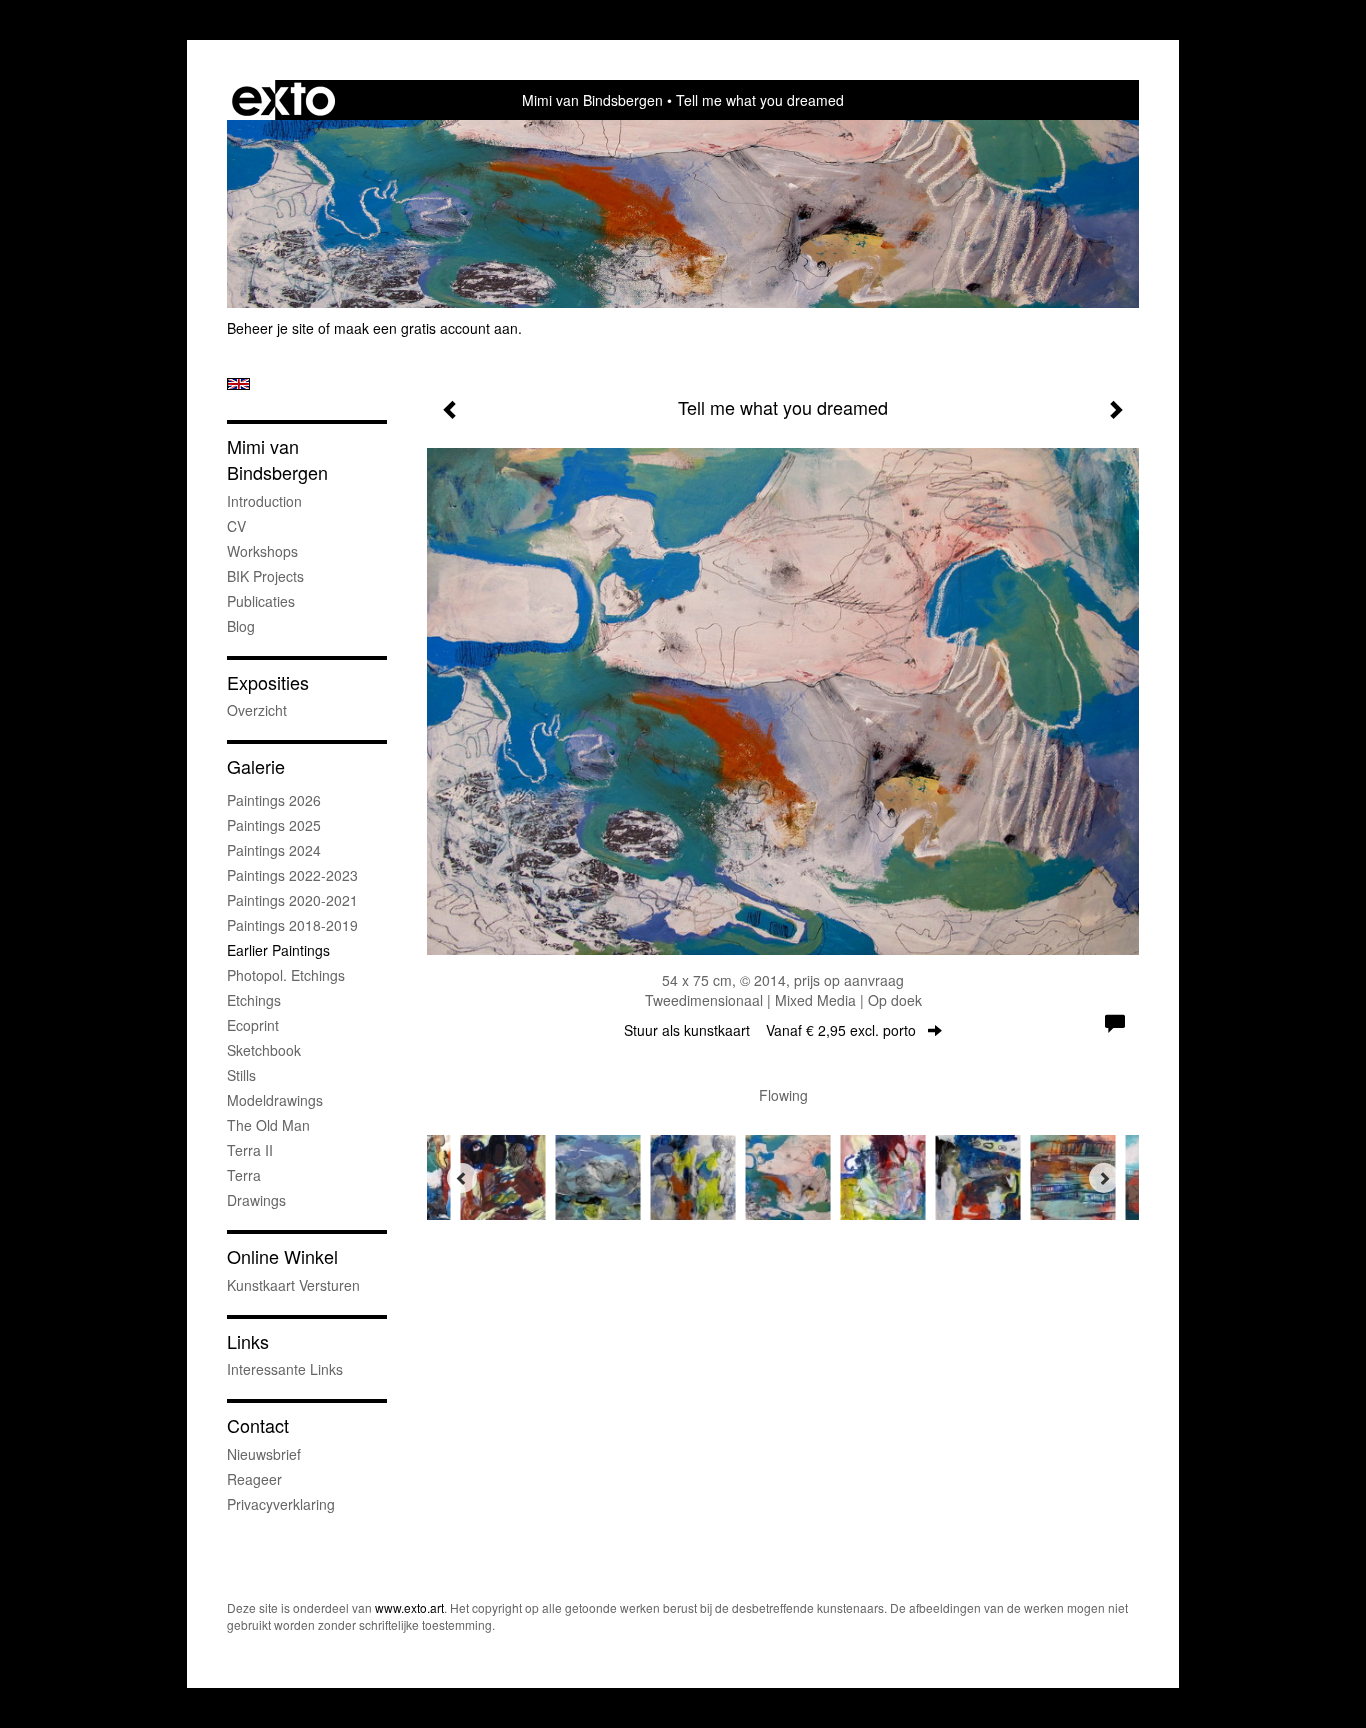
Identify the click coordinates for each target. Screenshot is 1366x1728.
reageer (254, 1479)
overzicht (257, 710)
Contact (258, 1425)
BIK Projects (265, 576)
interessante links (285, 1369)
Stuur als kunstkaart (770, 1030)
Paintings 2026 (274, 800)
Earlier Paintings (278, 950)
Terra (244, 1175)
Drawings (256, 1200)
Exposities (268, 682)
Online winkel (282, 1256)
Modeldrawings (275, 1100)
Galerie (256, 766)
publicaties (261, 601)
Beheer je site (270, 328)
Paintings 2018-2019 (292, 925)
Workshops (262, 551)
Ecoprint (253, 1025)
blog (241, 626)
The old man (268, 1125)
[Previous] (462, 1178)
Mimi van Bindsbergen (592, 100)
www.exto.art (409, 1607)
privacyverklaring (281, 1504)
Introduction (264, 501)
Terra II (250, 1150)
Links (248, 1341)
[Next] (1104, 1178)
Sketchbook (264, 1050)
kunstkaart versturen (293, 1285)
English (238, 384)
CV (236, 526)
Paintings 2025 (274, 825)
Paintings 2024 (274, 850)
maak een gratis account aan (426, 328)
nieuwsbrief (264, 1454)
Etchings (254, 1000)
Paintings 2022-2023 (292, 875)
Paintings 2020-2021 (292, 900)
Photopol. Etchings (286, 975)
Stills (241, 1075)
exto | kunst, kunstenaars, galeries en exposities (283, 100)
